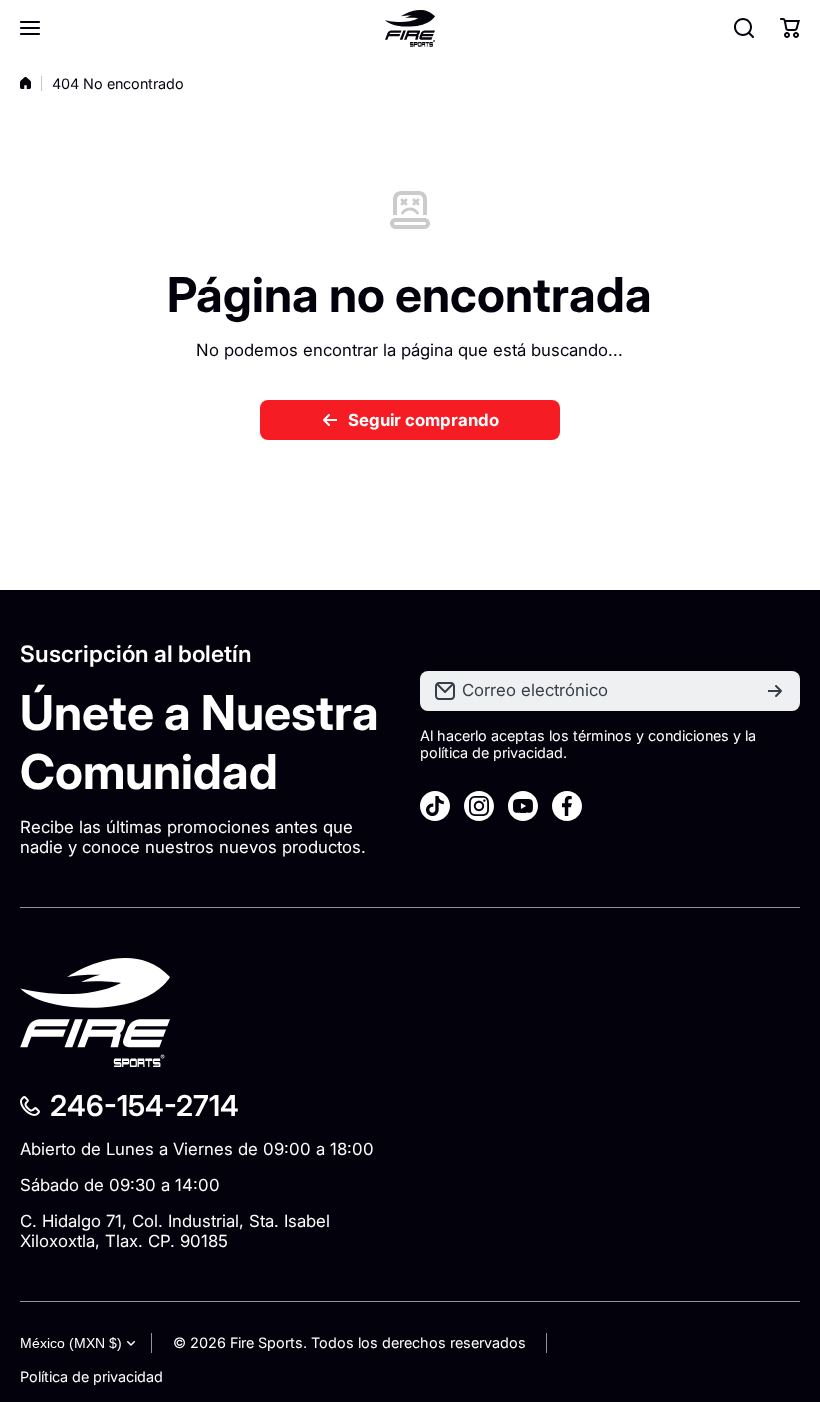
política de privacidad (491, 752)
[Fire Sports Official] (410, 28)
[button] (790, 28)
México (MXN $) (71, 1343)
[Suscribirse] (775, 691)
